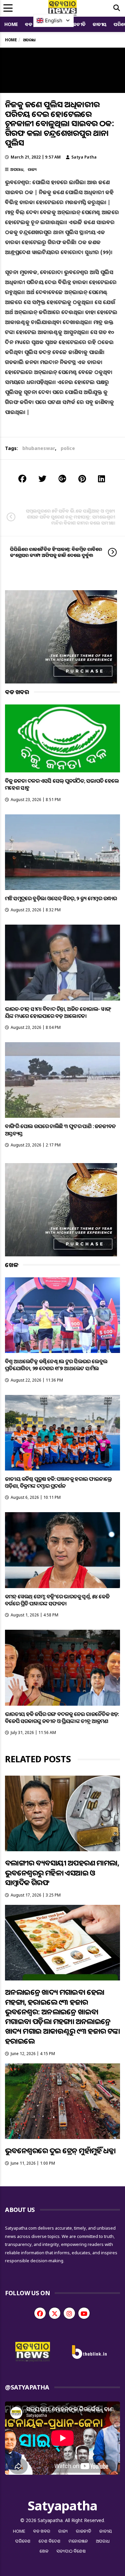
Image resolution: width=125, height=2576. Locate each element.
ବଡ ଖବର (42, 2531)
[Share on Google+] (62, 478)
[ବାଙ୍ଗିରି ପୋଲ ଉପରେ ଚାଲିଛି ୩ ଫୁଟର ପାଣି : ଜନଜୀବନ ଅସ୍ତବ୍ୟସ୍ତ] (62, 1080)
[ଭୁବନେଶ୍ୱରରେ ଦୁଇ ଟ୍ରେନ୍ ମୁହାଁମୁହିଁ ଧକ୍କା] (62, 2101)
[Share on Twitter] (42, 478)
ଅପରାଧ (17, 169)
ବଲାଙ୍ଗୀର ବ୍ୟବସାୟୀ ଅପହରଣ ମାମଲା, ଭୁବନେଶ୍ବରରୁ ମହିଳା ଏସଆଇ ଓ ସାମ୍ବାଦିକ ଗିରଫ (62, 1872)
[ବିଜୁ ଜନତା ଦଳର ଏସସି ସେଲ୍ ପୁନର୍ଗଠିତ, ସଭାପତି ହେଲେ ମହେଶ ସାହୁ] (62, 739)
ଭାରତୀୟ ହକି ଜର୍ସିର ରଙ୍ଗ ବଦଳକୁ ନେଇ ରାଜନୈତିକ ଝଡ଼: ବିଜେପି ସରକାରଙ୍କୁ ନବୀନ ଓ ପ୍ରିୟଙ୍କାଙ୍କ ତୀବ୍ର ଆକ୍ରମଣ (62, 1717)
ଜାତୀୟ (100, 24)
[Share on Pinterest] (82, 478)
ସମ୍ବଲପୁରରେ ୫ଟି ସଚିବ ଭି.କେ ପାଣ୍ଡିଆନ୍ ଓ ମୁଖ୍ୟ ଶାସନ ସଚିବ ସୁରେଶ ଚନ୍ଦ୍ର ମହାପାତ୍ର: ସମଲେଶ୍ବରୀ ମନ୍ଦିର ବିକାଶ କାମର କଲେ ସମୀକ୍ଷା (70, 517)
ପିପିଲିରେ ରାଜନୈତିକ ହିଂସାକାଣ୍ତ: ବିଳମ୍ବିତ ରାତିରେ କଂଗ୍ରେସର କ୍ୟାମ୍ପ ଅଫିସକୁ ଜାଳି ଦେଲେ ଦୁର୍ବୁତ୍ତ (56, 552)
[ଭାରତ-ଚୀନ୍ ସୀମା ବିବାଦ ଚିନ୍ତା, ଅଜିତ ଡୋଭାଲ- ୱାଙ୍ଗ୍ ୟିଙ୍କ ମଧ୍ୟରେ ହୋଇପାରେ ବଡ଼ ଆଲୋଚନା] (62, 962)
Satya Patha (84, 157)
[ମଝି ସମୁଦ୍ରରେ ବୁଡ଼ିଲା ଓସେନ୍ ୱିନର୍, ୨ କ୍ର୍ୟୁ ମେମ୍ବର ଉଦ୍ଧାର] (62, 852)
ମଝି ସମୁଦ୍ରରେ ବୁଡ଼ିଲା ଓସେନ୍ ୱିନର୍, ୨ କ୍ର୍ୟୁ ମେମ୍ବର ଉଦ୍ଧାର (61, 898)
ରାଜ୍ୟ (32, 169)
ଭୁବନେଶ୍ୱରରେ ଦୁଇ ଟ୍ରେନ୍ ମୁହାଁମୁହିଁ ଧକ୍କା (60, 2150)
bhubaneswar (39, 448)
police (68, 448)
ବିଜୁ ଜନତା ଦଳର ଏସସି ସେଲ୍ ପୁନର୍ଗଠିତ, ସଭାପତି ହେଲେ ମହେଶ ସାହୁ (62, 784)
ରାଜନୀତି (77, 24)
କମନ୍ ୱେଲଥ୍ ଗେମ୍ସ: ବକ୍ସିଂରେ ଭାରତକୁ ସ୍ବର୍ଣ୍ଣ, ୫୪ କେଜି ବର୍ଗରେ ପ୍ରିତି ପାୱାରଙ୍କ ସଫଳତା (57, 1600)
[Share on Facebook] (22, 478)
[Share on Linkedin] (101, 478)
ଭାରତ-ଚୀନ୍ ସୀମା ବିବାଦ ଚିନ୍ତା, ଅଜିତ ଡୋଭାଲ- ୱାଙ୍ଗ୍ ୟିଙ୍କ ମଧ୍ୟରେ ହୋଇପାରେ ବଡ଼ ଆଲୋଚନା (58, 1012)
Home (11, 24)
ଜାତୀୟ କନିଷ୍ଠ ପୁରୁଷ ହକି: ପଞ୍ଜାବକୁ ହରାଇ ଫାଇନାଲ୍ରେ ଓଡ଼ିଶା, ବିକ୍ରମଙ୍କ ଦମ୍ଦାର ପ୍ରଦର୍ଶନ (58, 1482)
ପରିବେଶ (23, 2541)
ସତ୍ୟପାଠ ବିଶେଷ (71, 2551)
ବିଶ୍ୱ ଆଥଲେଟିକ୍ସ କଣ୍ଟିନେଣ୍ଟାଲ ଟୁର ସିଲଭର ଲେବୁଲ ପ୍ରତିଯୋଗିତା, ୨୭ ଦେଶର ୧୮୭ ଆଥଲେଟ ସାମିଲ (56, 1365)
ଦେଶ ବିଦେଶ (50, 2541)
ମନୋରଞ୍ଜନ (78, 2541)
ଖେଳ (44, 2551)
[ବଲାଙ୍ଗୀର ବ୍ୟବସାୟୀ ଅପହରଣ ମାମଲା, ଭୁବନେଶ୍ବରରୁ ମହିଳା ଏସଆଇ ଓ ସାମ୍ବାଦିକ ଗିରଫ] (62, 1813)
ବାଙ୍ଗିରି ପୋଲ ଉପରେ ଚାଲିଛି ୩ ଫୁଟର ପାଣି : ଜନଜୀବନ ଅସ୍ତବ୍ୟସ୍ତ (60, 1130)
